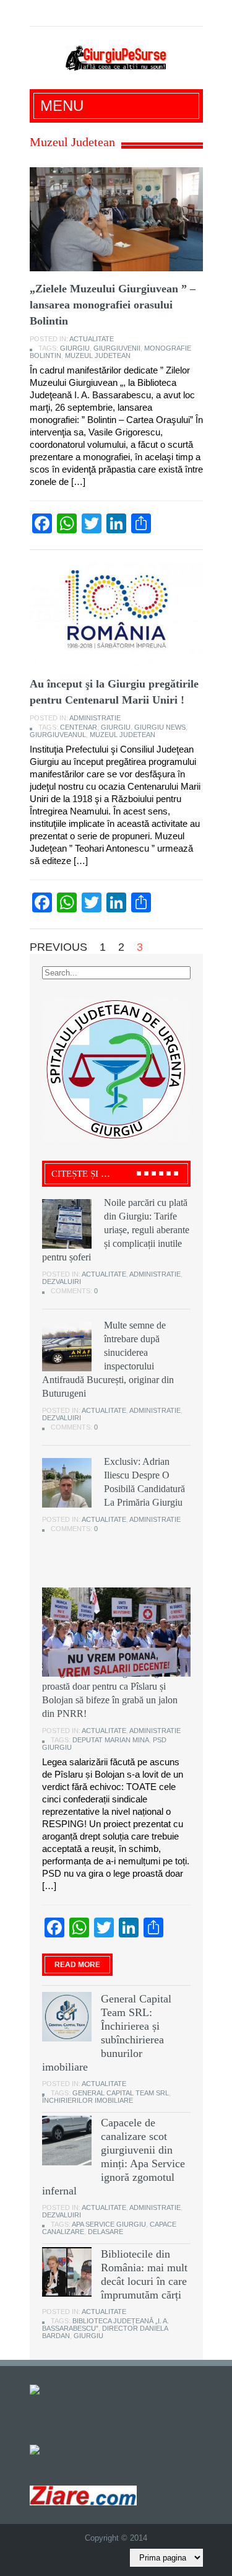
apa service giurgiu (109, 2224)
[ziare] (43, 2449)
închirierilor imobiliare (88, 2100)
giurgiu (75, 348)
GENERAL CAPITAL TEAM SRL (121, 2093)
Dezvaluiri (62, 1281)
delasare (105, 2232)
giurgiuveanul (58, 735)
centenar (79, 727)
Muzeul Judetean (98, 356)
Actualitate (92, 339)
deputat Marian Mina (111, 1740)
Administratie (95, 718)
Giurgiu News (160, 727)
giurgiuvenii (117, 348)
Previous (58, 947)
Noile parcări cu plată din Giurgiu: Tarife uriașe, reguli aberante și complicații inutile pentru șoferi (116, 1230)
